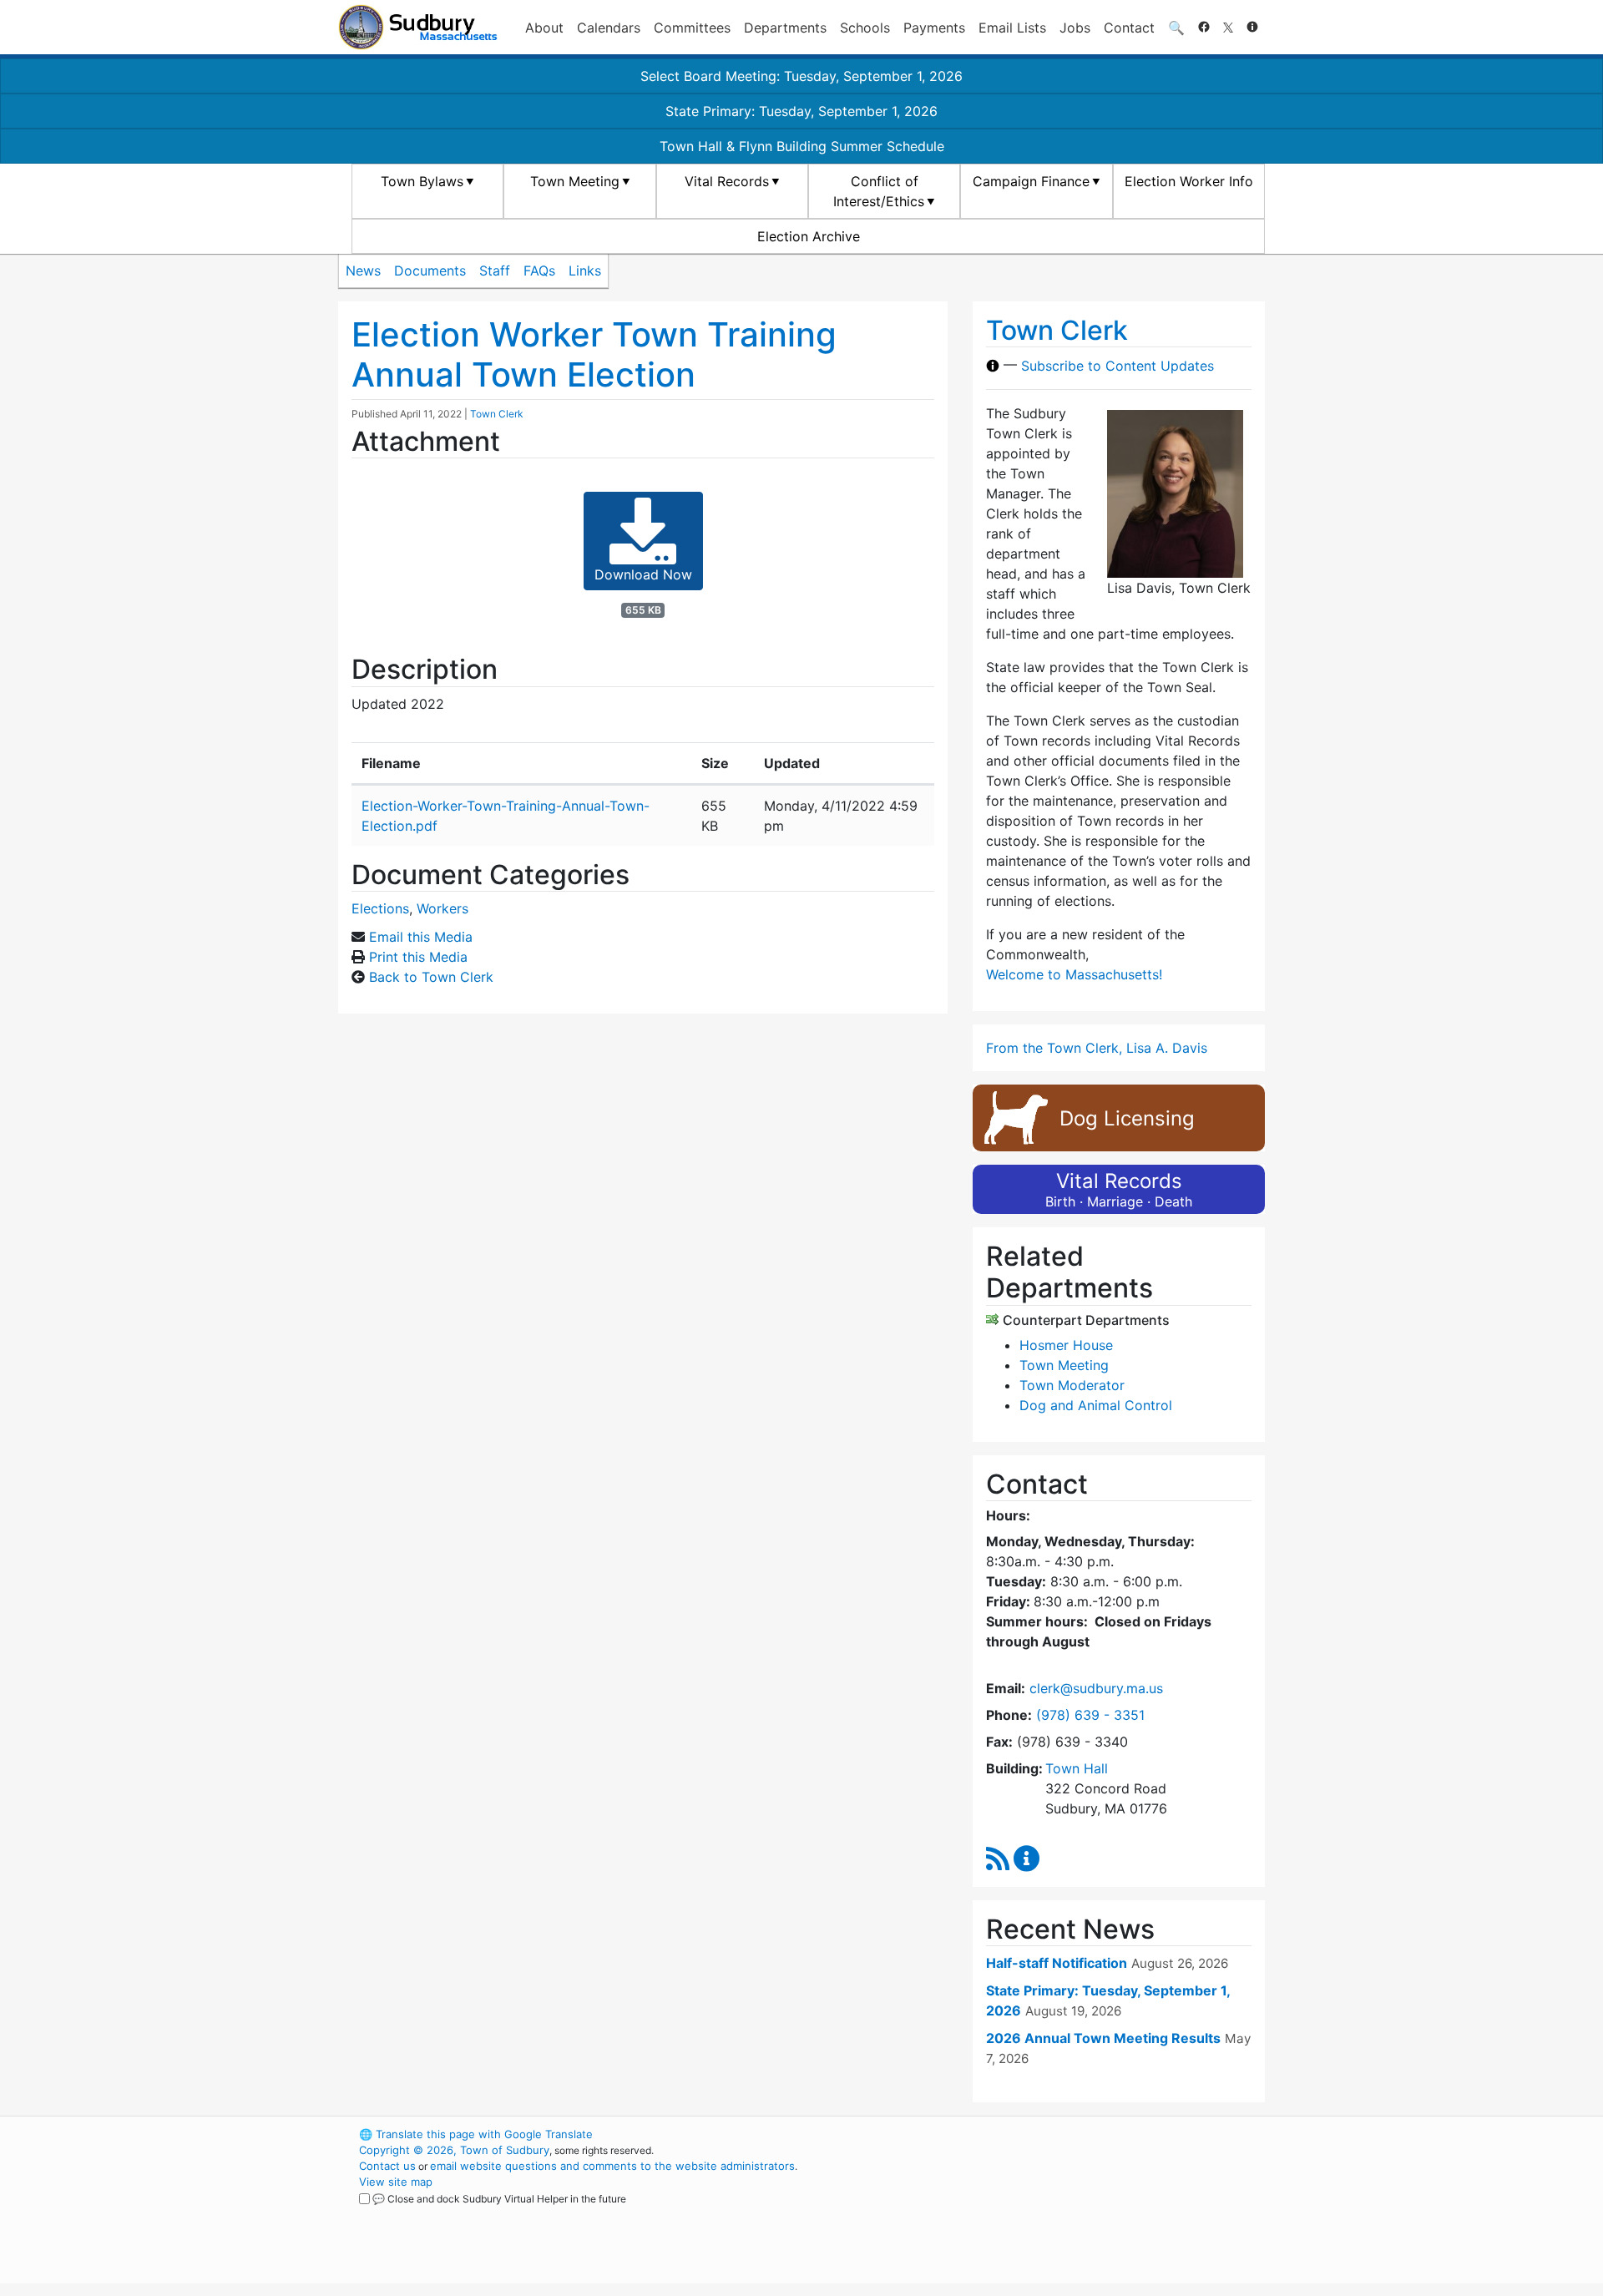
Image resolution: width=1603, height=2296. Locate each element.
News (363, 271)
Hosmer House (1066, 1345)
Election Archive (809, 236)
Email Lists (1012, 28)
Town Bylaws (422, 181)
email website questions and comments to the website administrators (612, 2166)
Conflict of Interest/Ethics (879, 191)
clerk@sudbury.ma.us (1096, 1688)
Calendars (609, 28)
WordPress (1040, 2134)
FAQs (539, 271)
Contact (1129, 28)
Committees (692, 28)
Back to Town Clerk (431, 977)
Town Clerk (497, 414)
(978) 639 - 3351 (1090, 1715)
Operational (1069, 2213)
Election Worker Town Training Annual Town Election (594, 354)
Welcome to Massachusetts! (1074, 974)
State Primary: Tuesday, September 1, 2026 (801, 111)
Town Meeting (575, 181)
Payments (934, 28)
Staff (495, 271)
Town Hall (1077, 1768)
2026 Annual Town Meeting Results (1103, 2038)
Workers (442, 908)
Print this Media (418, 957)
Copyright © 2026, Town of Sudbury (454, 2150)
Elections (380, 908)
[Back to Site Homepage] (418, 27)
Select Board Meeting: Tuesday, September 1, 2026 (801, 76)
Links (585, 271)
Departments (785, 28)
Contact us (387, 2166)
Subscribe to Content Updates (1118, 366)
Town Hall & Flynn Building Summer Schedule (802, 146)
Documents (430, 271)
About (544, 28)
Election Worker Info (1189, 181)
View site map (396, 2182)
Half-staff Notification (1057, 1963)
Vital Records (727, 181)
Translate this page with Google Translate (476, 2134)
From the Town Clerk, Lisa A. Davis (1097, 1048)
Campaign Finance (1031, 181)
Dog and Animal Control (1096, 1405)
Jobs (1075, 28)
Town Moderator (1072, 1385)
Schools (865, 28)
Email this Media (421, 937)
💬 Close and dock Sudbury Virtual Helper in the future (499, 2199)
